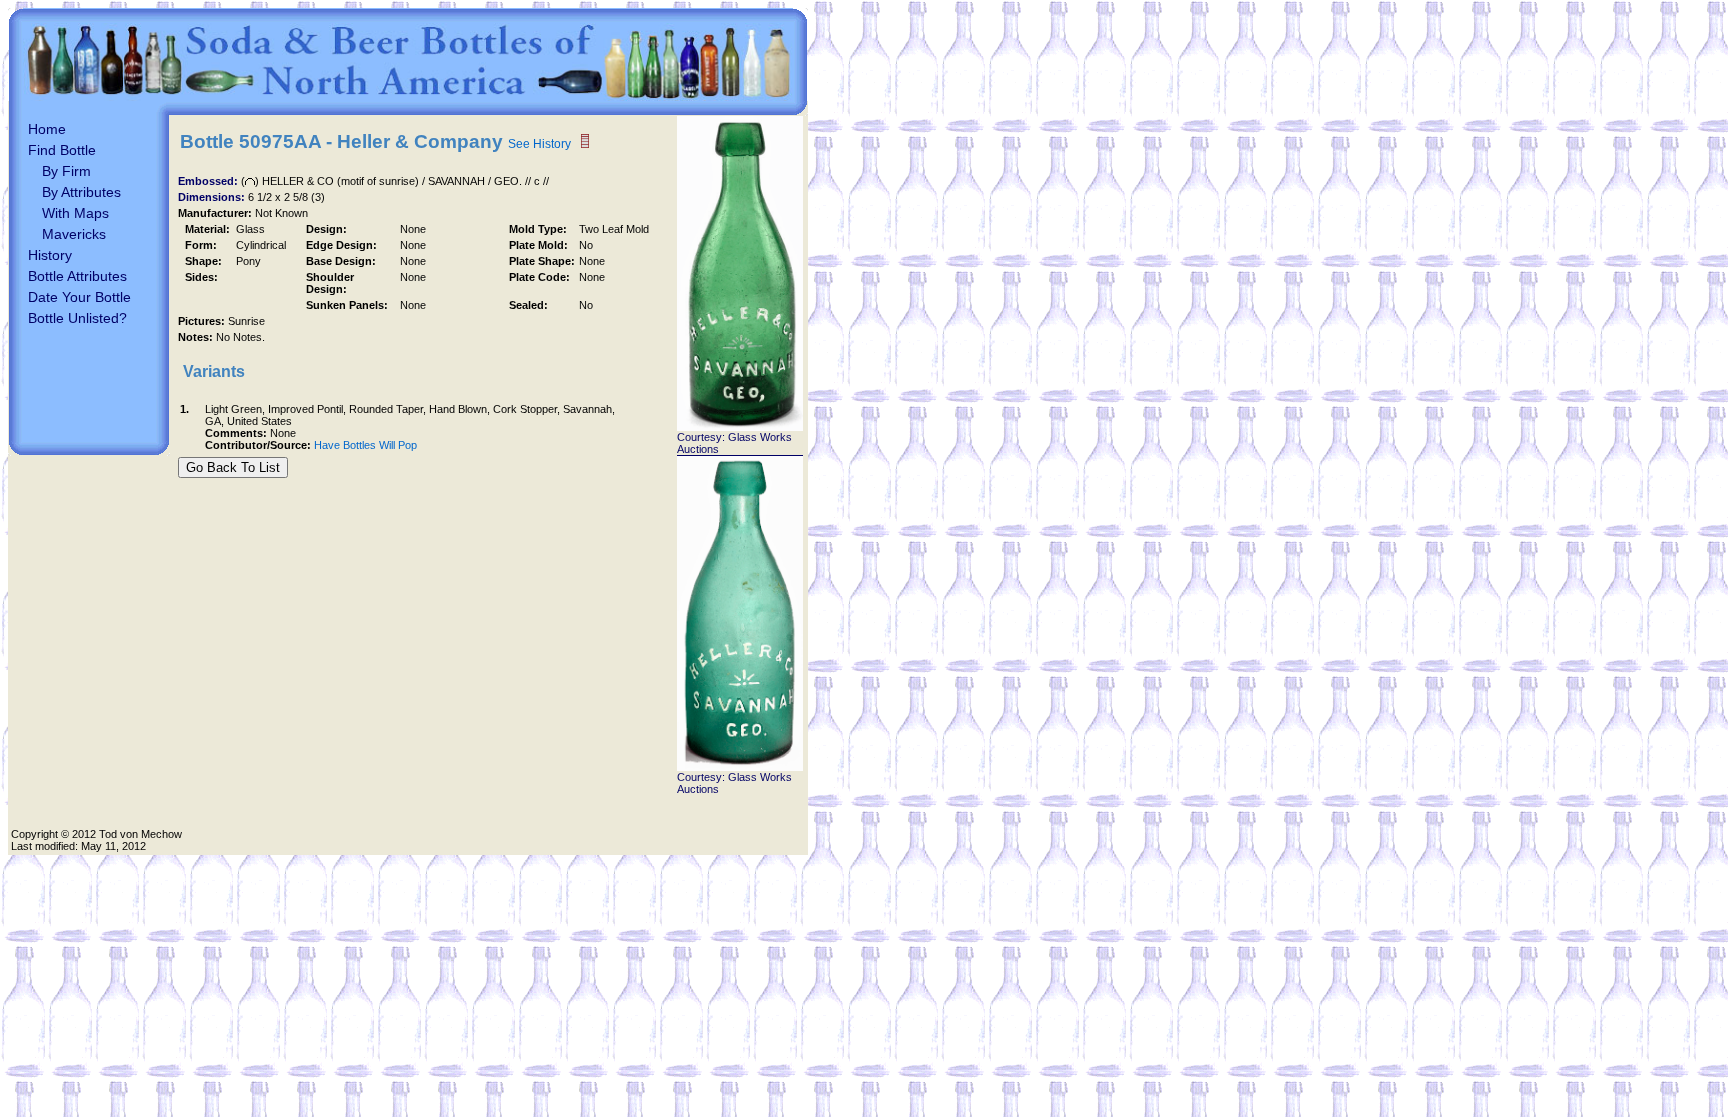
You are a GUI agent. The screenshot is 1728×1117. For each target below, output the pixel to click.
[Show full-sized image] (740, 427)
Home (47, 129)
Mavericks (74, 234)
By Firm (66, 171)
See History (539, 144)
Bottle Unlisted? (77, 318)
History (50, 255)
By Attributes (81, 192)
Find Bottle (62, 150)
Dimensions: (213, 197)
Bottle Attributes (77, 276)
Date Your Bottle (79, 297)
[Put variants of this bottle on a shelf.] (585, 141)
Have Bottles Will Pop (365, 445)
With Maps (75, 213)
